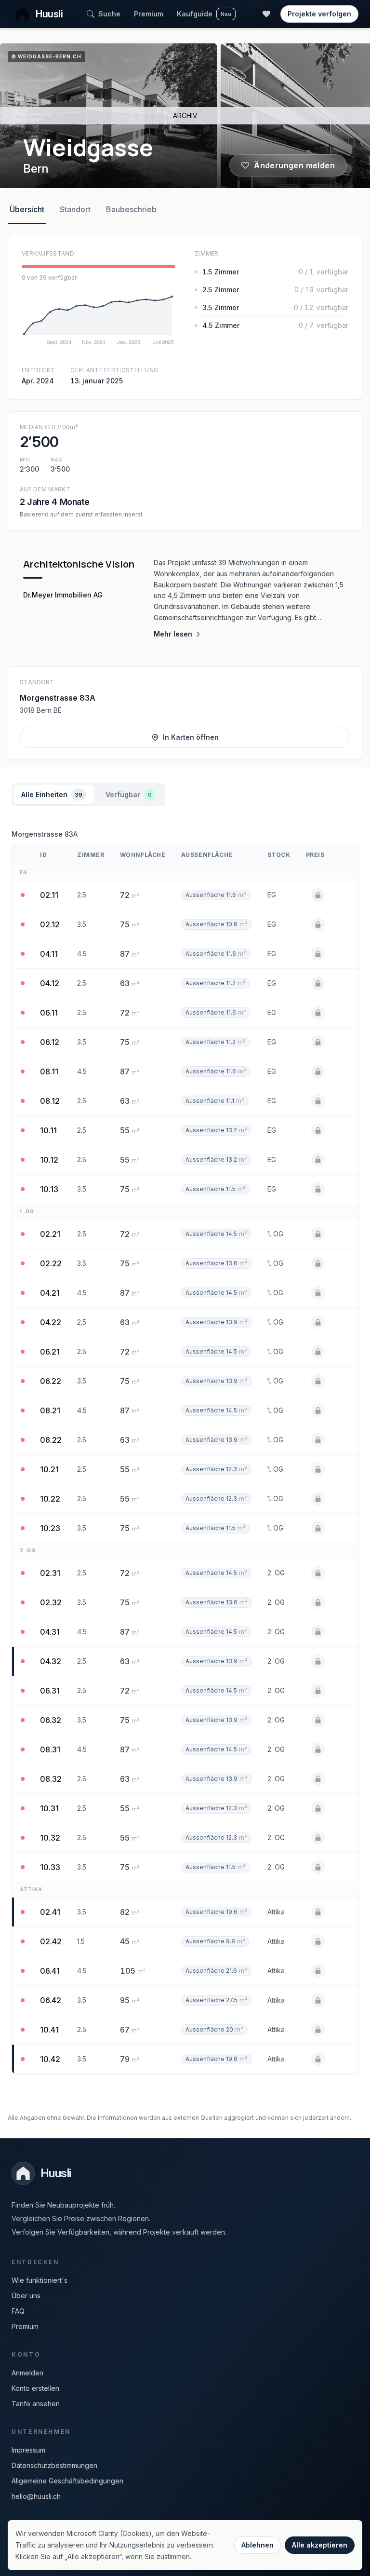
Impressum (28, 2450)
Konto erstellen (35, 2388)
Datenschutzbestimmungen (54, 2465)
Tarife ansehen (36, 2404)
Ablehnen (258, 2545)
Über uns (26, 2296)
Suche (109, 14)
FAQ (18, 2311)
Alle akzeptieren (320, 2545)
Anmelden (27, 2373)
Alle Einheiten (52, 794)
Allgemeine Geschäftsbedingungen (67, 2481)
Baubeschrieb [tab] (131, 209)
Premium (149, 14)
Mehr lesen (173, 634)
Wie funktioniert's (40, 2280)
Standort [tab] (75, 209)
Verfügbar (129, 794)
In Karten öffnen (191, 737)
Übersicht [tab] (27, 209)
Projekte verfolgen (319, 14)
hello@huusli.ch (36, 2496)
